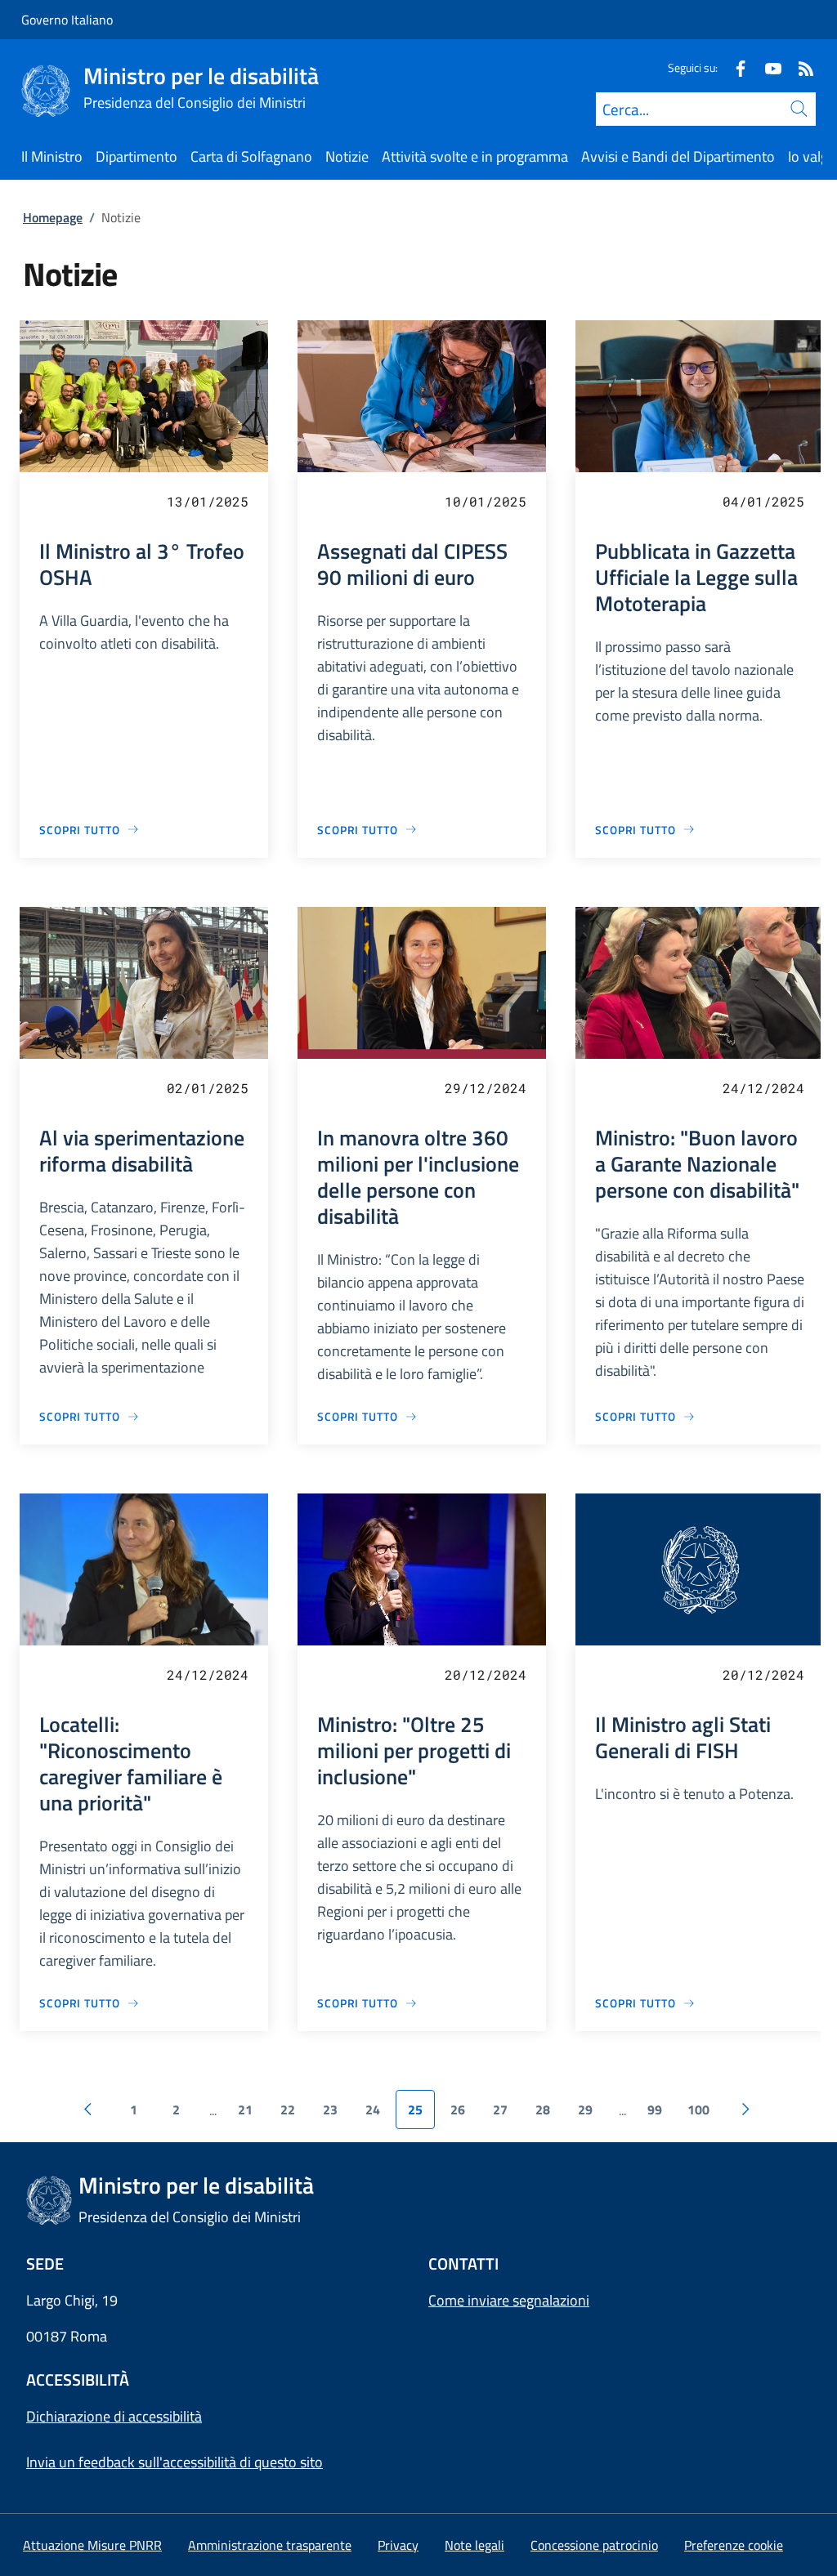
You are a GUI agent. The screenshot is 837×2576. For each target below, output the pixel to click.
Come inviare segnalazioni (509, 2300)
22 (288, 2109)
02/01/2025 (208, 1088)
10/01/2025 (486, 501)
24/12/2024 (763, 1088)
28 (543, 2109)
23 (330, 2109)
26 (458, 2109)
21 (245, 2109)
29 (585, 2109)
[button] (734, 2545)
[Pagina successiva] (745, 2109)
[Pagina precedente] (87, 2109)
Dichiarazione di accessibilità (114, 2416)
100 (698, 2109)
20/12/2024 (486, 1674)
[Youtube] (767, 67)
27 (500, 2109)
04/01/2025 (763, 501)
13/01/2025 (208, 501)
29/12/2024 (486, 1088)
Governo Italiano (67, 20)
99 (655, 2109)
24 (373, 2109)
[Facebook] (734, 67)
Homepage (53, 217)
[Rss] (799, 67)
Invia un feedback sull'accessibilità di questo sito (175, 2462)
